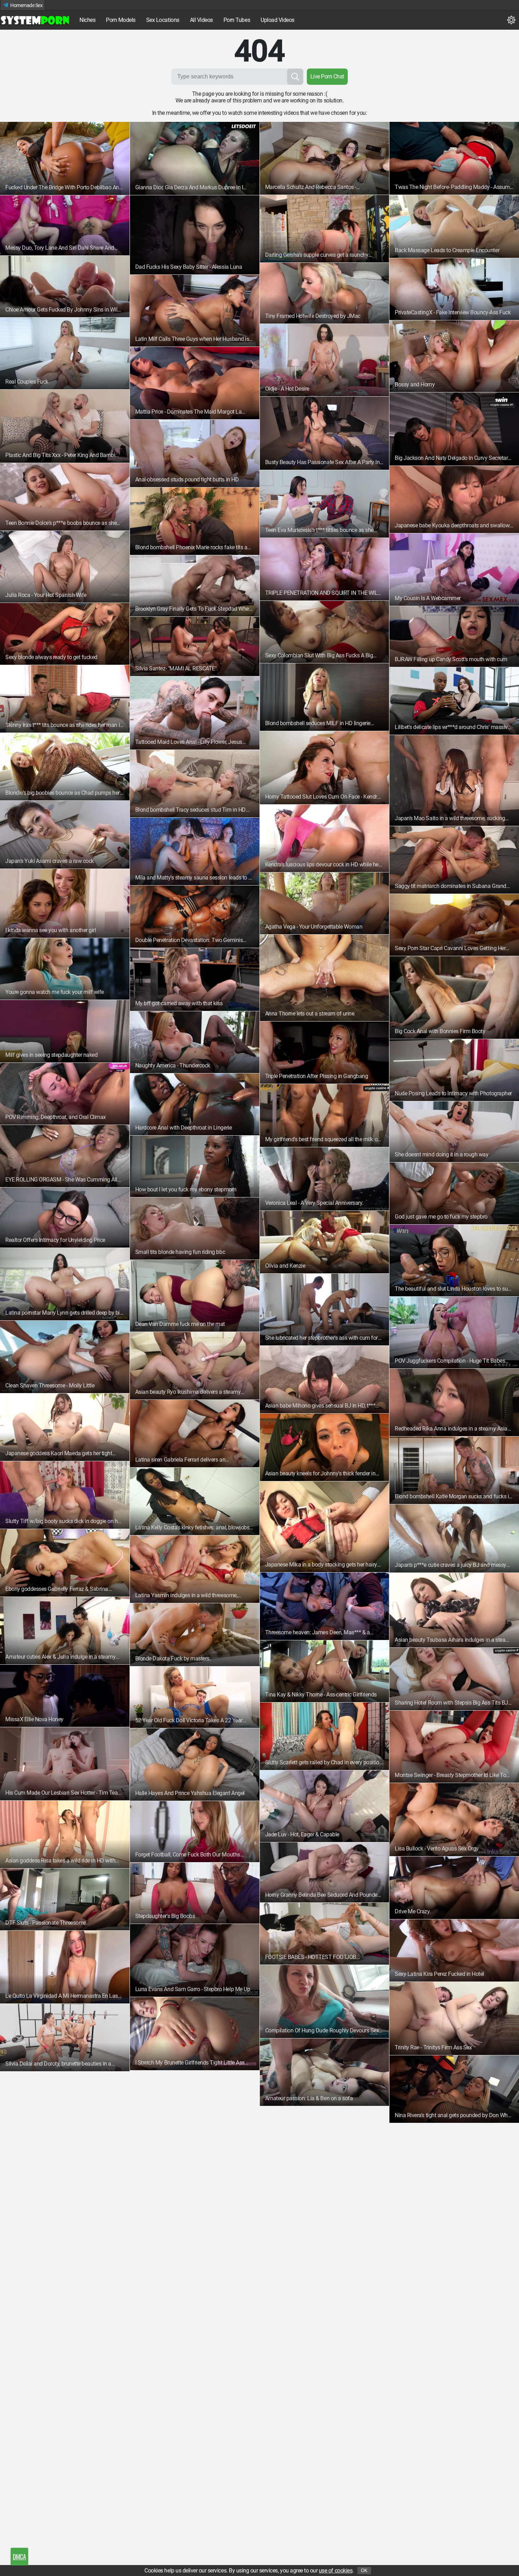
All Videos (201, 20)
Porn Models (121, 20)
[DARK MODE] (511, 20)
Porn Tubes (237, 20)
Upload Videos (278, 20)
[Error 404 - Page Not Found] (35, 20)
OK (364, 2571)
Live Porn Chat (327, 76)
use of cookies (336, 2571)
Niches (87, 20)
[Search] (295, 77)
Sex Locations (163, 20)
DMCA (19, 2557)
